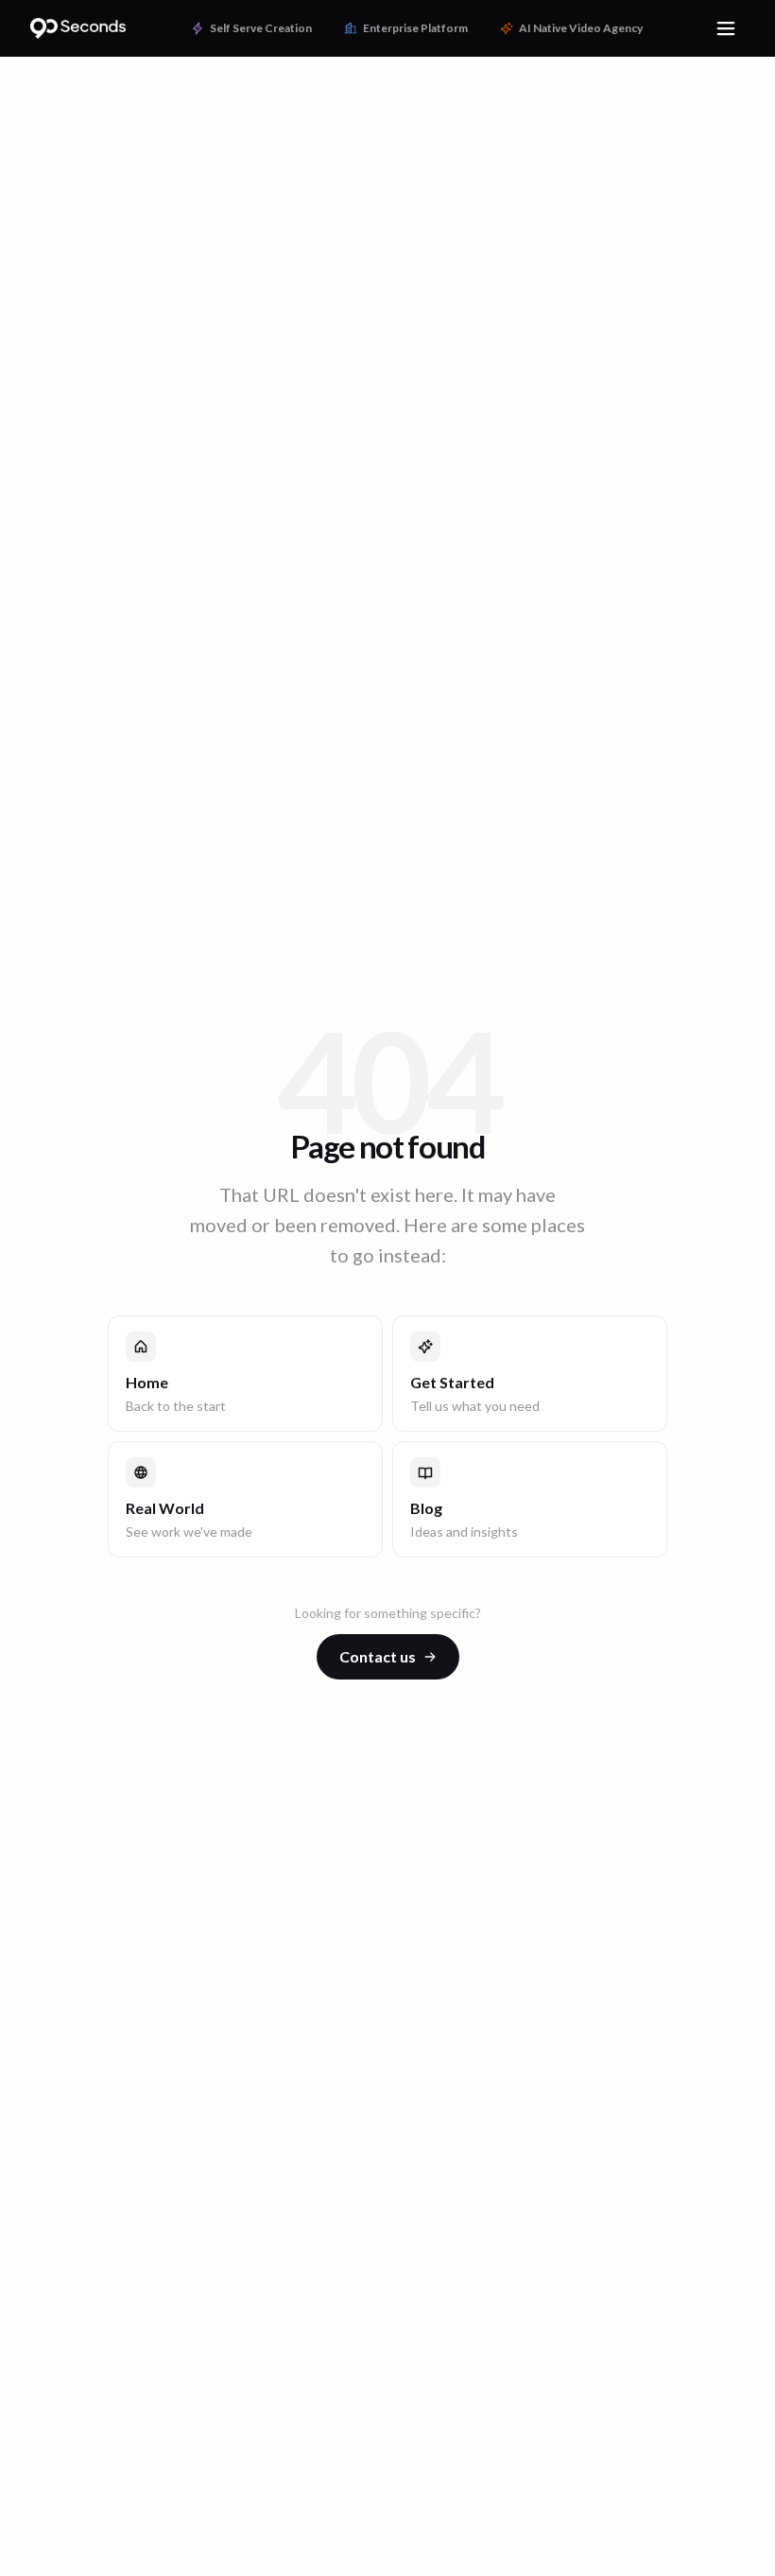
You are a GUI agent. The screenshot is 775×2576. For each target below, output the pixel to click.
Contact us (378, 1656)
